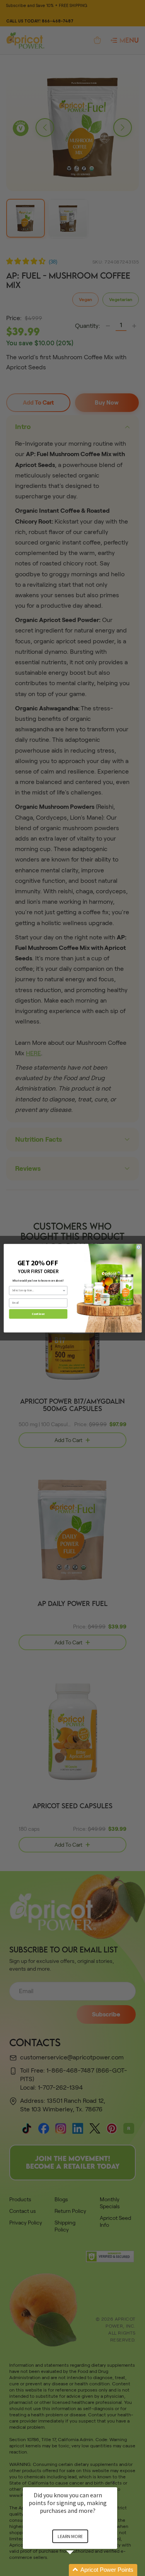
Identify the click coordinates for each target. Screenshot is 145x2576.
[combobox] (37, 1290)
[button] (79, 2570)
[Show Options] (64, 1290)
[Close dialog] (138, 1247)
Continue (38, 1314)
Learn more (70, 2536)
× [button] (114, 2482)
